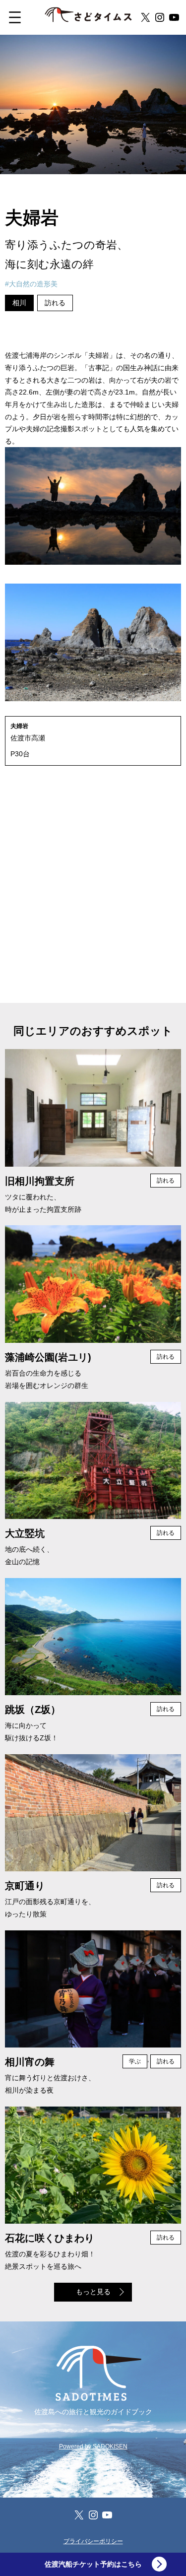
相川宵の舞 (30, 2062)
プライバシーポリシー (93, 2541)
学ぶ (135, 2061)
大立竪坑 (25, 1533)
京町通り (25, 1886)
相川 (19, 303)
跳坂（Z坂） (33, 1710)
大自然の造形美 (33, 284)
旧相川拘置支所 (40, 1181)
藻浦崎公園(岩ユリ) (48, 1357)
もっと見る (93, 2292)
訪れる (55, 303)
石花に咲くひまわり (50, 2238)
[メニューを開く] (22, 17)
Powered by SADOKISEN (93, 2446)
